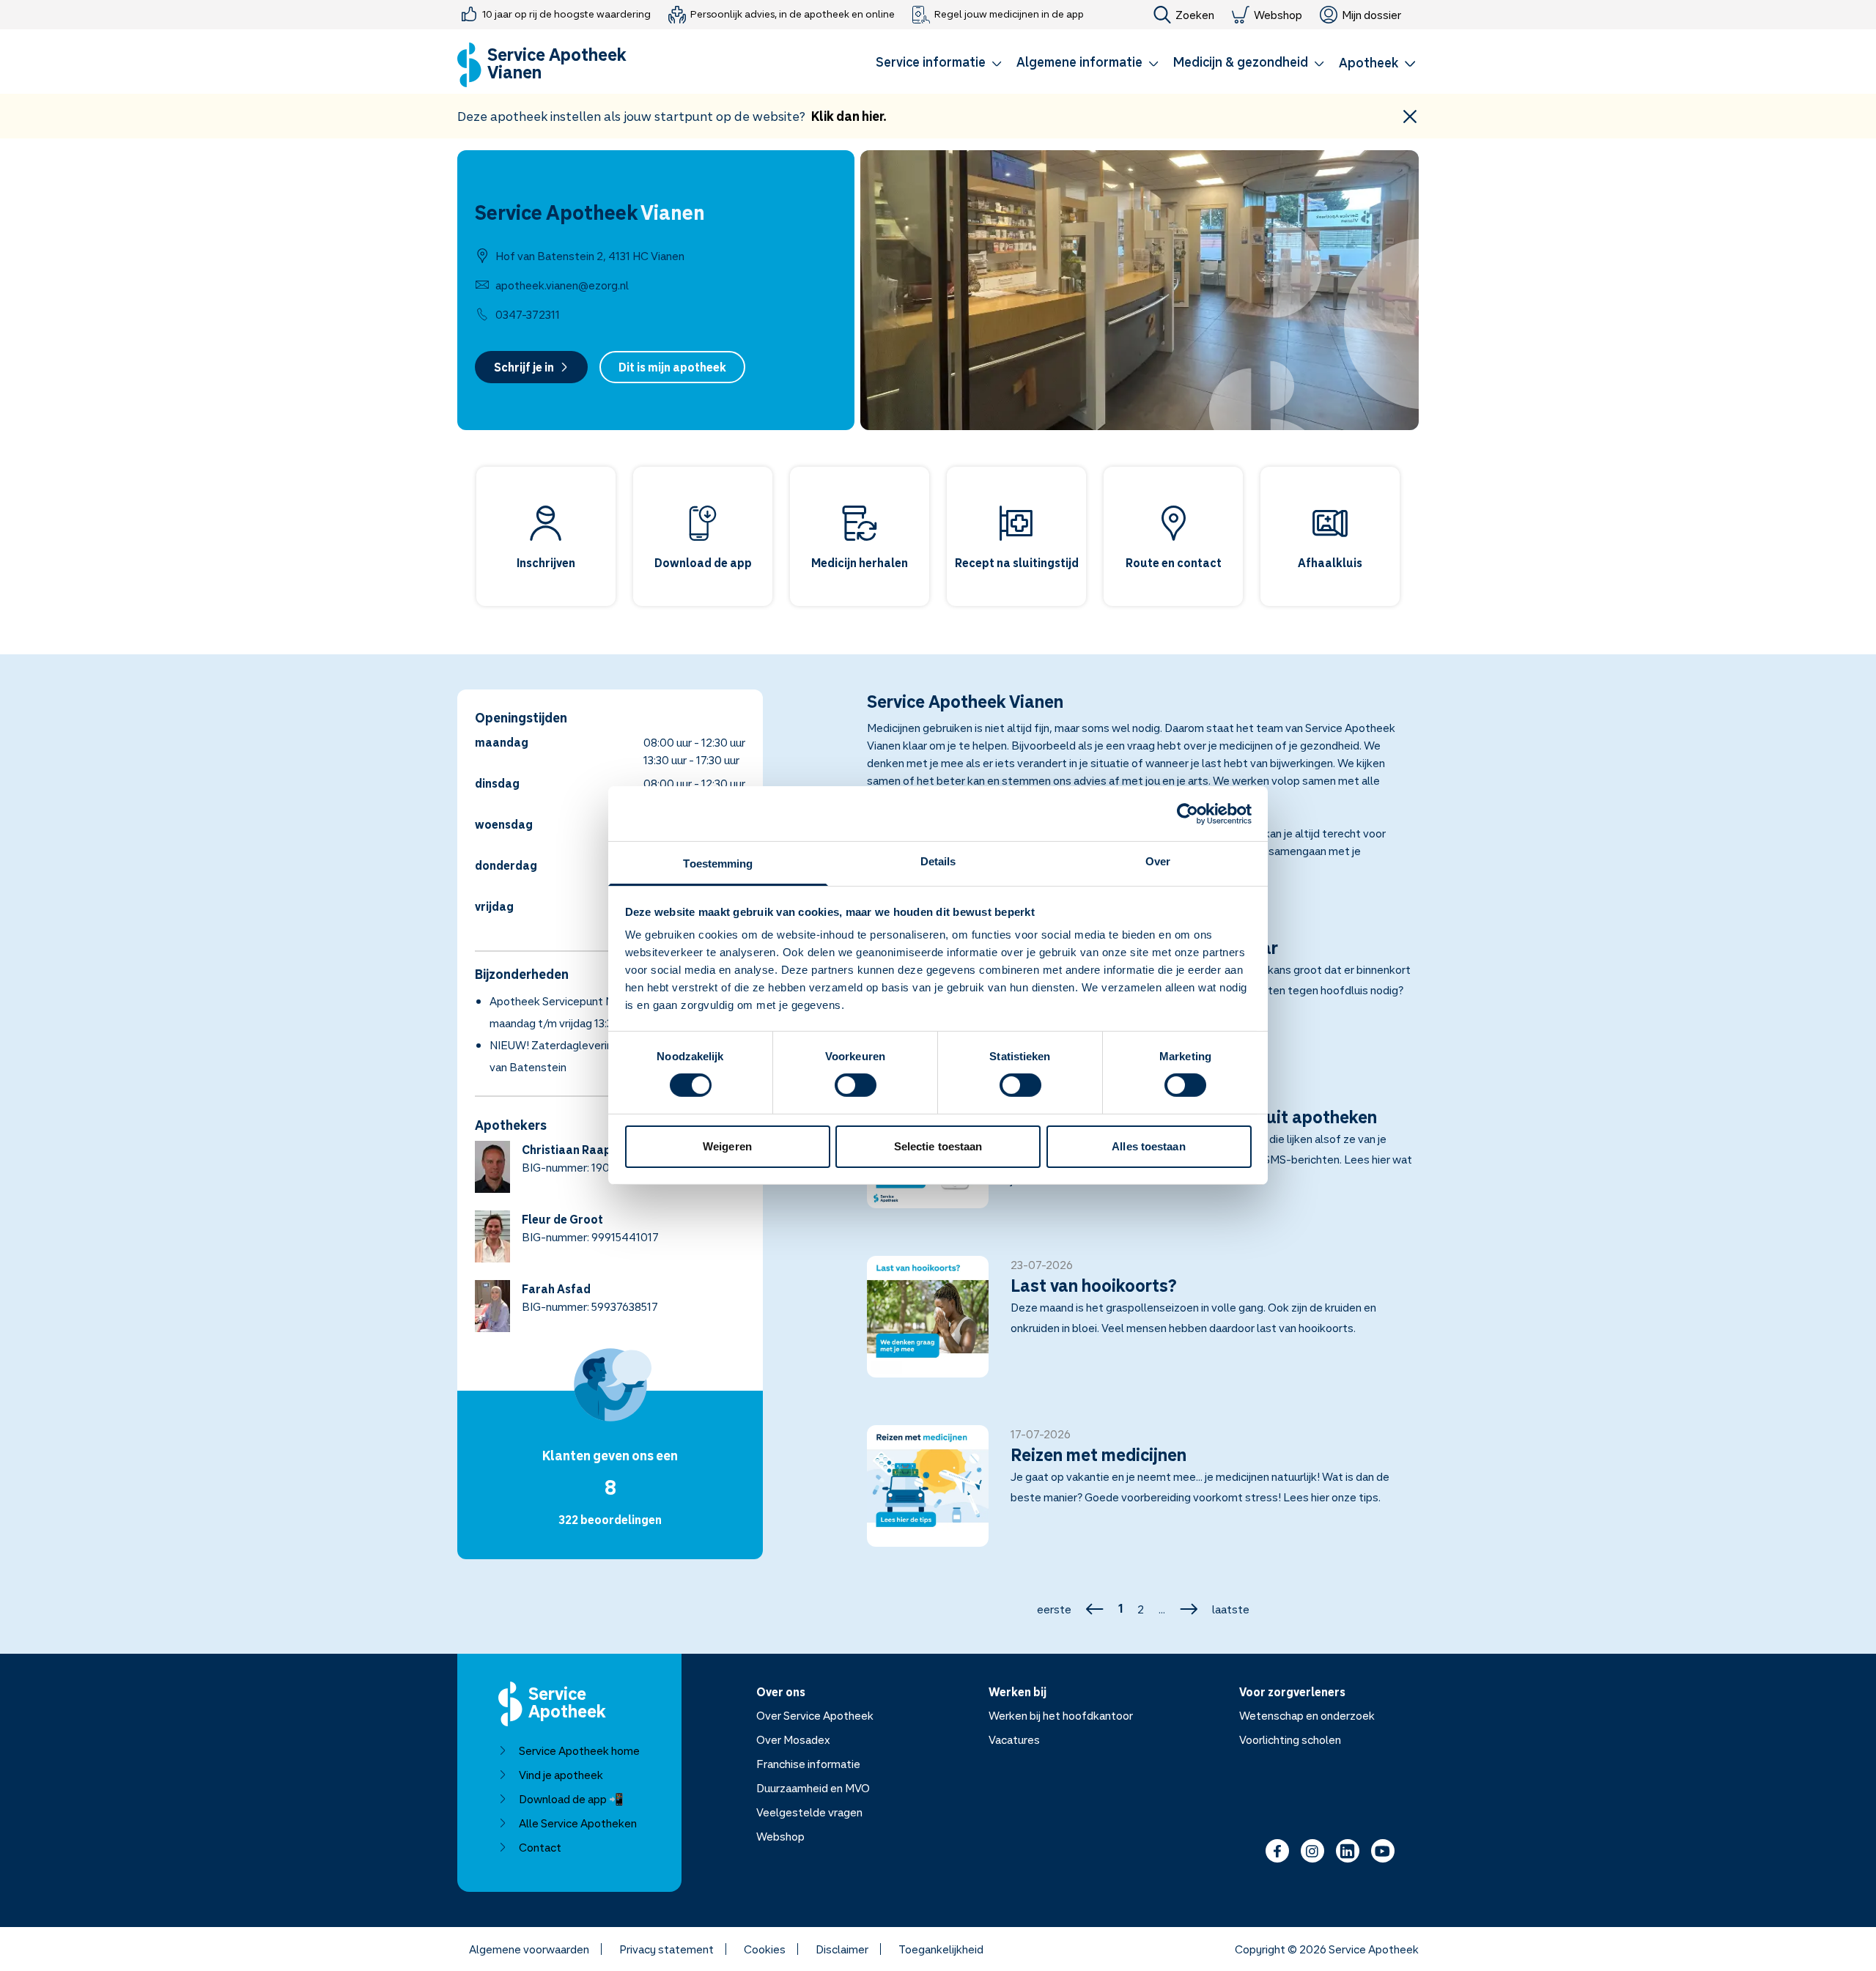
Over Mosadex (793, 1739)
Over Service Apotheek (815, 1715)
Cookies (765, 1949)
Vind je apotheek (561, 1775)
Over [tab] (1158, 861)
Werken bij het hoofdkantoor (1061, 1715)
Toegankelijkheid (941, 1949)
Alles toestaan (1148, 1146)
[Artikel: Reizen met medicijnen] (1143, 1495)
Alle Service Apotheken (578, 1823)
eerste (1054, 1609)
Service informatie (931, 62)
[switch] (856, 1085)
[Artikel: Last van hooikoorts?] (1143, 1325)
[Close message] (1410, 116)
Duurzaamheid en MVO (813, 1788)
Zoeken (1195, 15)
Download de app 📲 (571, 1799)
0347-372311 (528, 314)
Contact (540, 1847)
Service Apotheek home (579, 1750)
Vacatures (1014, 1739)
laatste (1231, 1609)
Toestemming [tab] (718, 864)
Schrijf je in (524, 367)
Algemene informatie (1079, 62)
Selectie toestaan (938, 1146)
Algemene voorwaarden (529, 1949)
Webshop (1278, 15)
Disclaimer (842, 1949)
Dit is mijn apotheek (672, 367)
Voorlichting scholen (1290, 1739)
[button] (939, 64)
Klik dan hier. (849, 116)
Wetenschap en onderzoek (1307, 1715)
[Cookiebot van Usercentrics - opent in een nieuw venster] (1188, 813)
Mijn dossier (1371, 15)
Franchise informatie (808, 1764)
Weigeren (727, 1146)
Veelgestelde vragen (809, 1812)
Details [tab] (938, 861)
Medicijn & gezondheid (1241, 62)
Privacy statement (666, 1949)
